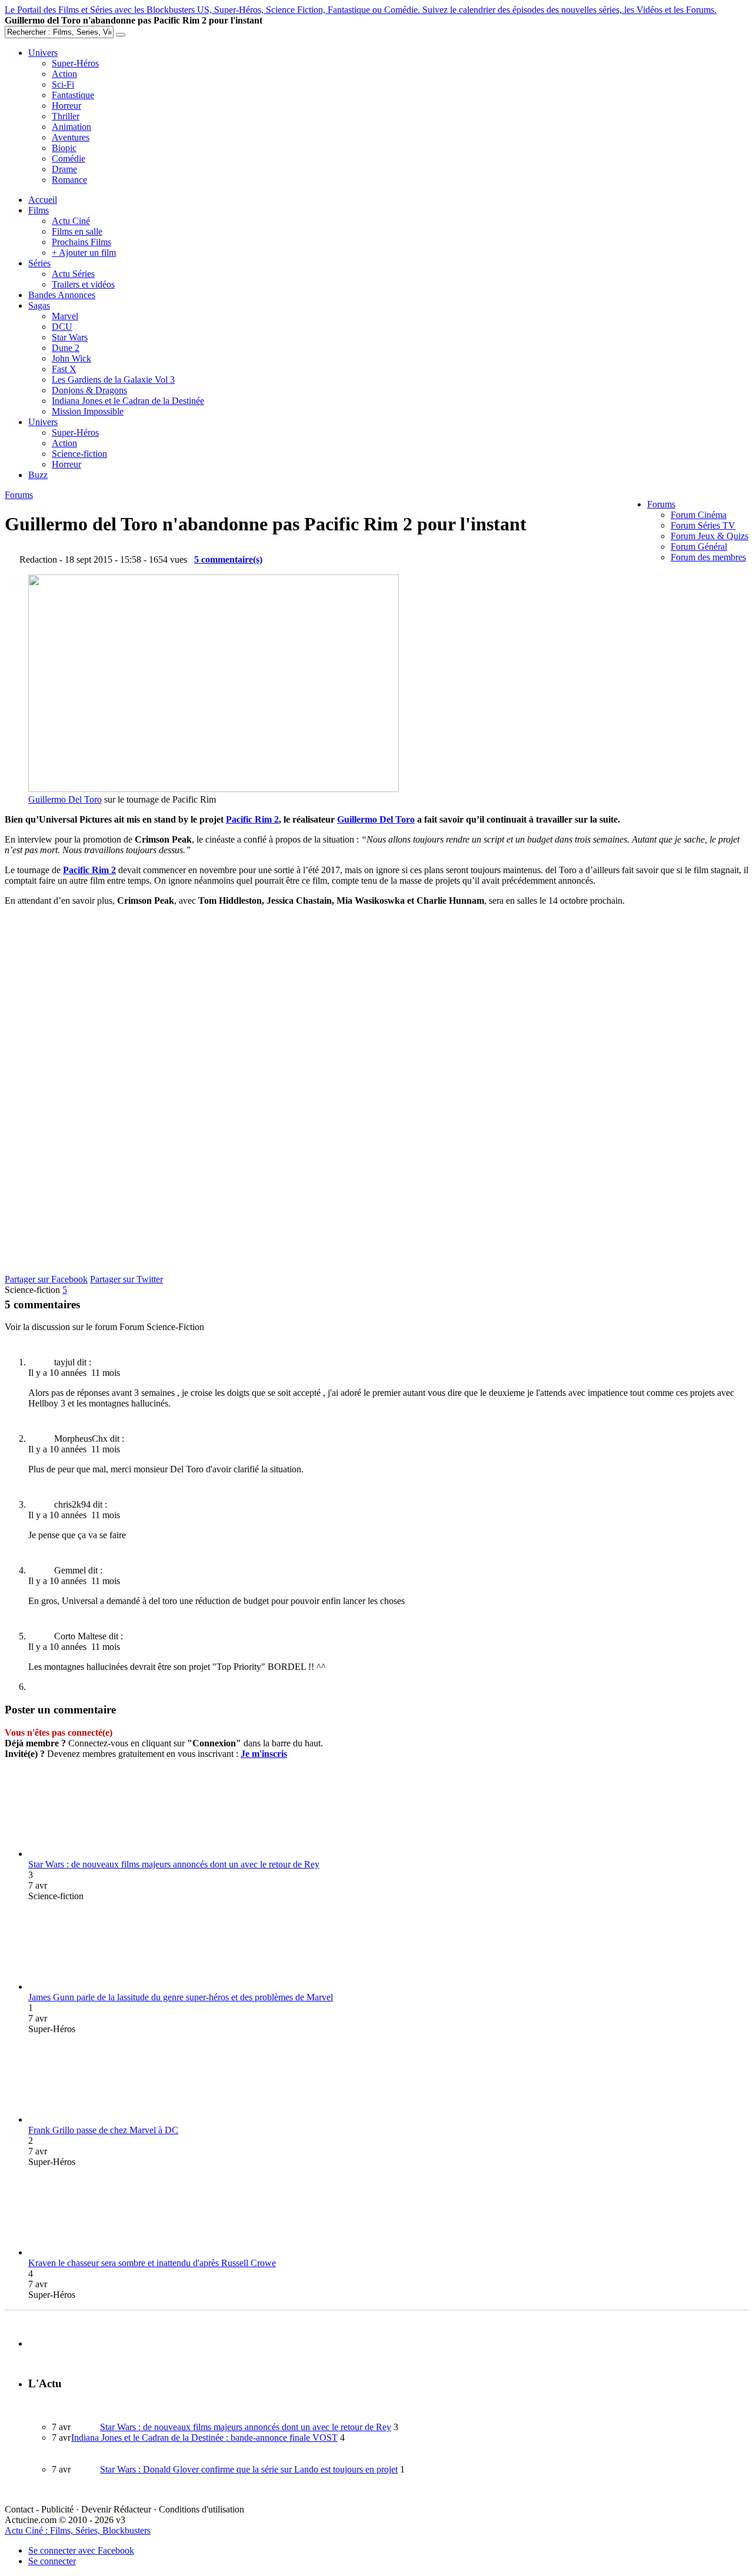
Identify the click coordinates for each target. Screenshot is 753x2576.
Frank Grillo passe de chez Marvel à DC (103, 2130)
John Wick (71, 358)
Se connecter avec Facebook (81, 2550)
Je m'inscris (264, 1754)
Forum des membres (708, 557)
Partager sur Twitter (126, 1279)
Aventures (71, 137)
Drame (64, 169)
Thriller (66, 116)
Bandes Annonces (62, 295)
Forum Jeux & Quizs (709, 536)
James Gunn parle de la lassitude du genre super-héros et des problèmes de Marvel (181, 1997)
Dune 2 (66, 348)
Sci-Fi (63, 84)
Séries (39, 263)
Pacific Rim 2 (252, 819)
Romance (69, 180)
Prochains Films (81, 242)
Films (39, 210)
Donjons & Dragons (89, 390)
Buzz (38, 475)
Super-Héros (75, 63)
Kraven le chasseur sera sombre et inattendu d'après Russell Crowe (152, 2263)
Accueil (43, 200)
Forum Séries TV (703, 525)
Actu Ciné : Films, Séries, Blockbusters (78, 2530)
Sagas (39, 305)
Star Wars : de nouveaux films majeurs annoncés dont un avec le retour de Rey (174, 1864)
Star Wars (70, 337)
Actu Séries (73, 274)
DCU (62, 327)
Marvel (65, 316)
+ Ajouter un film (84, 253)
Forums (661, 504)
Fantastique (73, 95)
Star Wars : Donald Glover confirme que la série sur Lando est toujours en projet (249, 2469)
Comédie (69, 158)
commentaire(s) (228, 559)
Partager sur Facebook (46, 1279)
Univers (43, 53)
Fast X (64, 369)
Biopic (64, 148)
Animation (71, 127)
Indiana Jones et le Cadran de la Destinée (128, 401)
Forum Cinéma (699, 515)
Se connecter (52, 2561)
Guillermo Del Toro (65, 799)
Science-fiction (79, 454)
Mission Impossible (88, 411)
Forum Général (699, 547)
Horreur (66, 106)
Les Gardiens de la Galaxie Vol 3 (113, 380)
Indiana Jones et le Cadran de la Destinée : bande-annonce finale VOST (204, 2438)
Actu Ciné (71, 221)
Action (64, 74)
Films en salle (77, 231)
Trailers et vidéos (83, 284)
